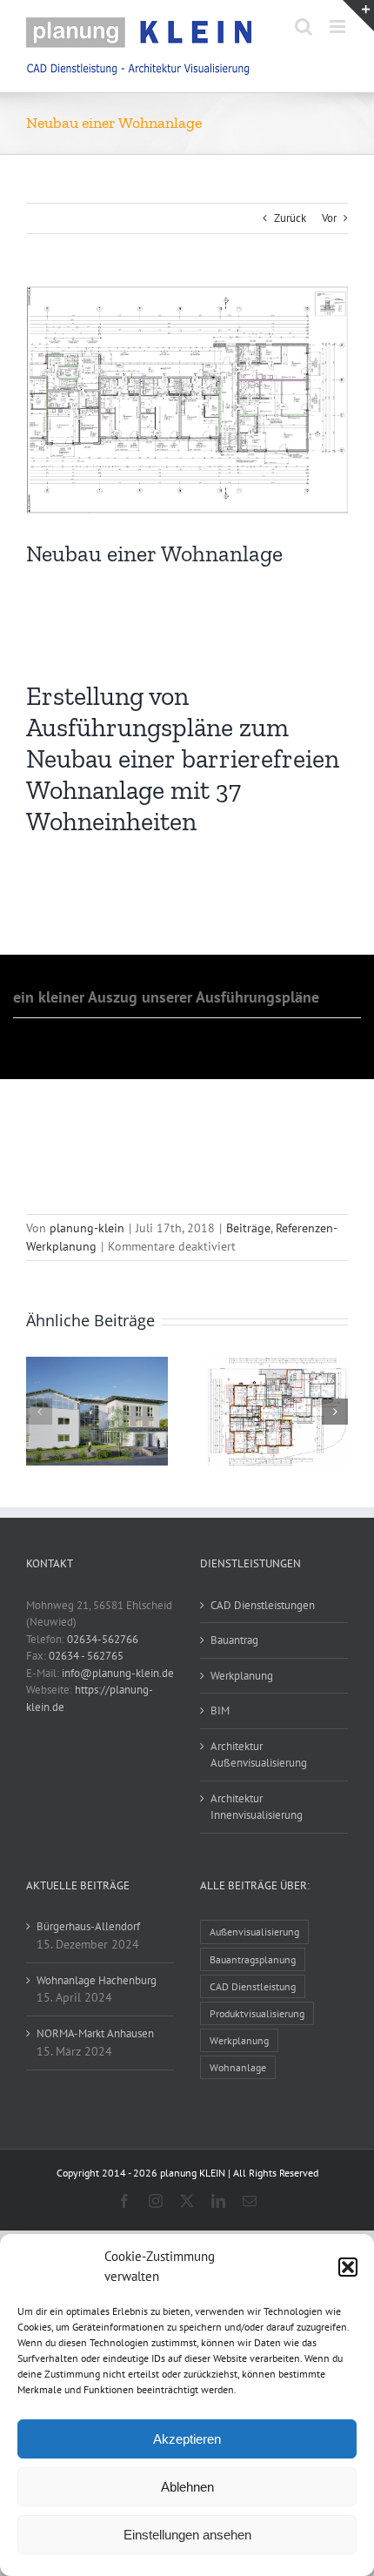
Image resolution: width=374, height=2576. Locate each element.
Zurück (290, 218)
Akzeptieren (187, 2439)
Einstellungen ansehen (187, 2535)
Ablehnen (187, 2487)
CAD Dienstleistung (253, 1986)
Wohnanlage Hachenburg (97, 1980)
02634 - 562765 (86, 1656)
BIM (220, 1711)
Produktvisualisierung (257, 2013)
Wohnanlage (238, 2067)
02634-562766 (103, 1639)
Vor (329, 218)
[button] (348, 2267)
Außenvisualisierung (254, 1932)
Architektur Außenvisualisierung (259, 1755)
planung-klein (87, 1228)
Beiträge (248, 1228)
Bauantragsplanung (253, 1959)
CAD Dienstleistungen (263, 1605)
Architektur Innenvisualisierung (257, 1807)
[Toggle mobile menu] (339, 27)
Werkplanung (242, 1676)
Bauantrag (234, 1640)
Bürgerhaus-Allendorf (88, 1926)
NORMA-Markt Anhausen (95, 2033)
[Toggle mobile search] (304, 27)
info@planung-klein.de (118, 1673)
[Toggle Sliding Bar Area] (358, 16)
